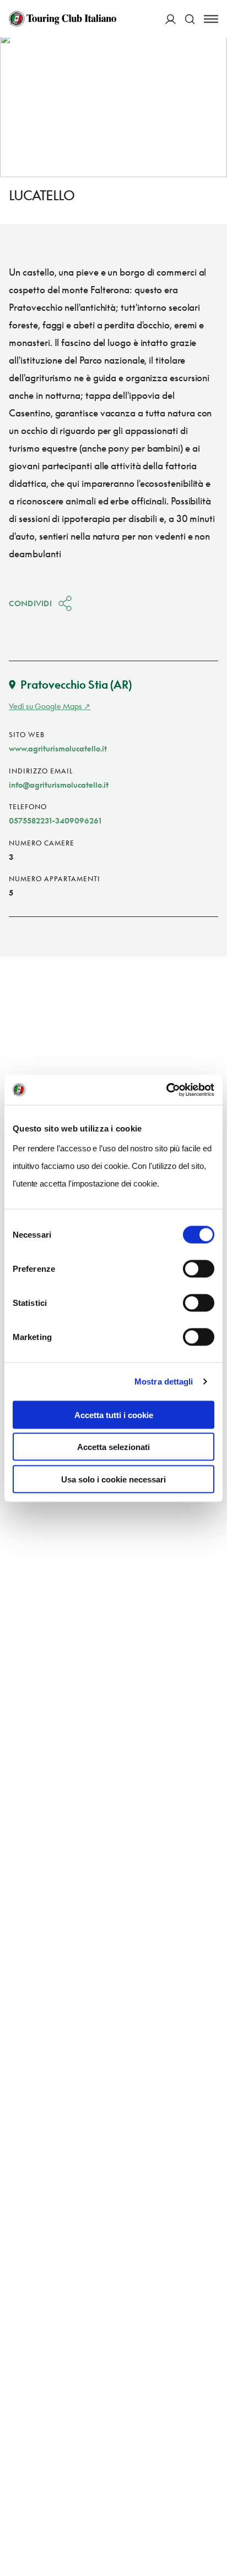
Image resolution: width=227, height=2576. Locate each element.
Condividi (30, 603)
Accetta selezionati (113, 1447)
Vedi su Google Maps (45, 706)
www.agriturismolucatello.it (58, 748)
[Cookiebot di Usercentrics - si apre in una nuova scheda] (166, 1090)
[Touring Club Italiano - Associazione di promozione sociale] (63, 19)
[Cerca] (190, 19)
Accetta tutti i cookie (114, 1415)
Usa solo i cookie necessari (113, 1479)
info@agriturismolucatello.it (59, 785)
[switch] (199, 1268)
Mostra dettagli (164, 1382)
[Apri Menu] (211, 19)
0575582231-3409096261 (55, 820)
